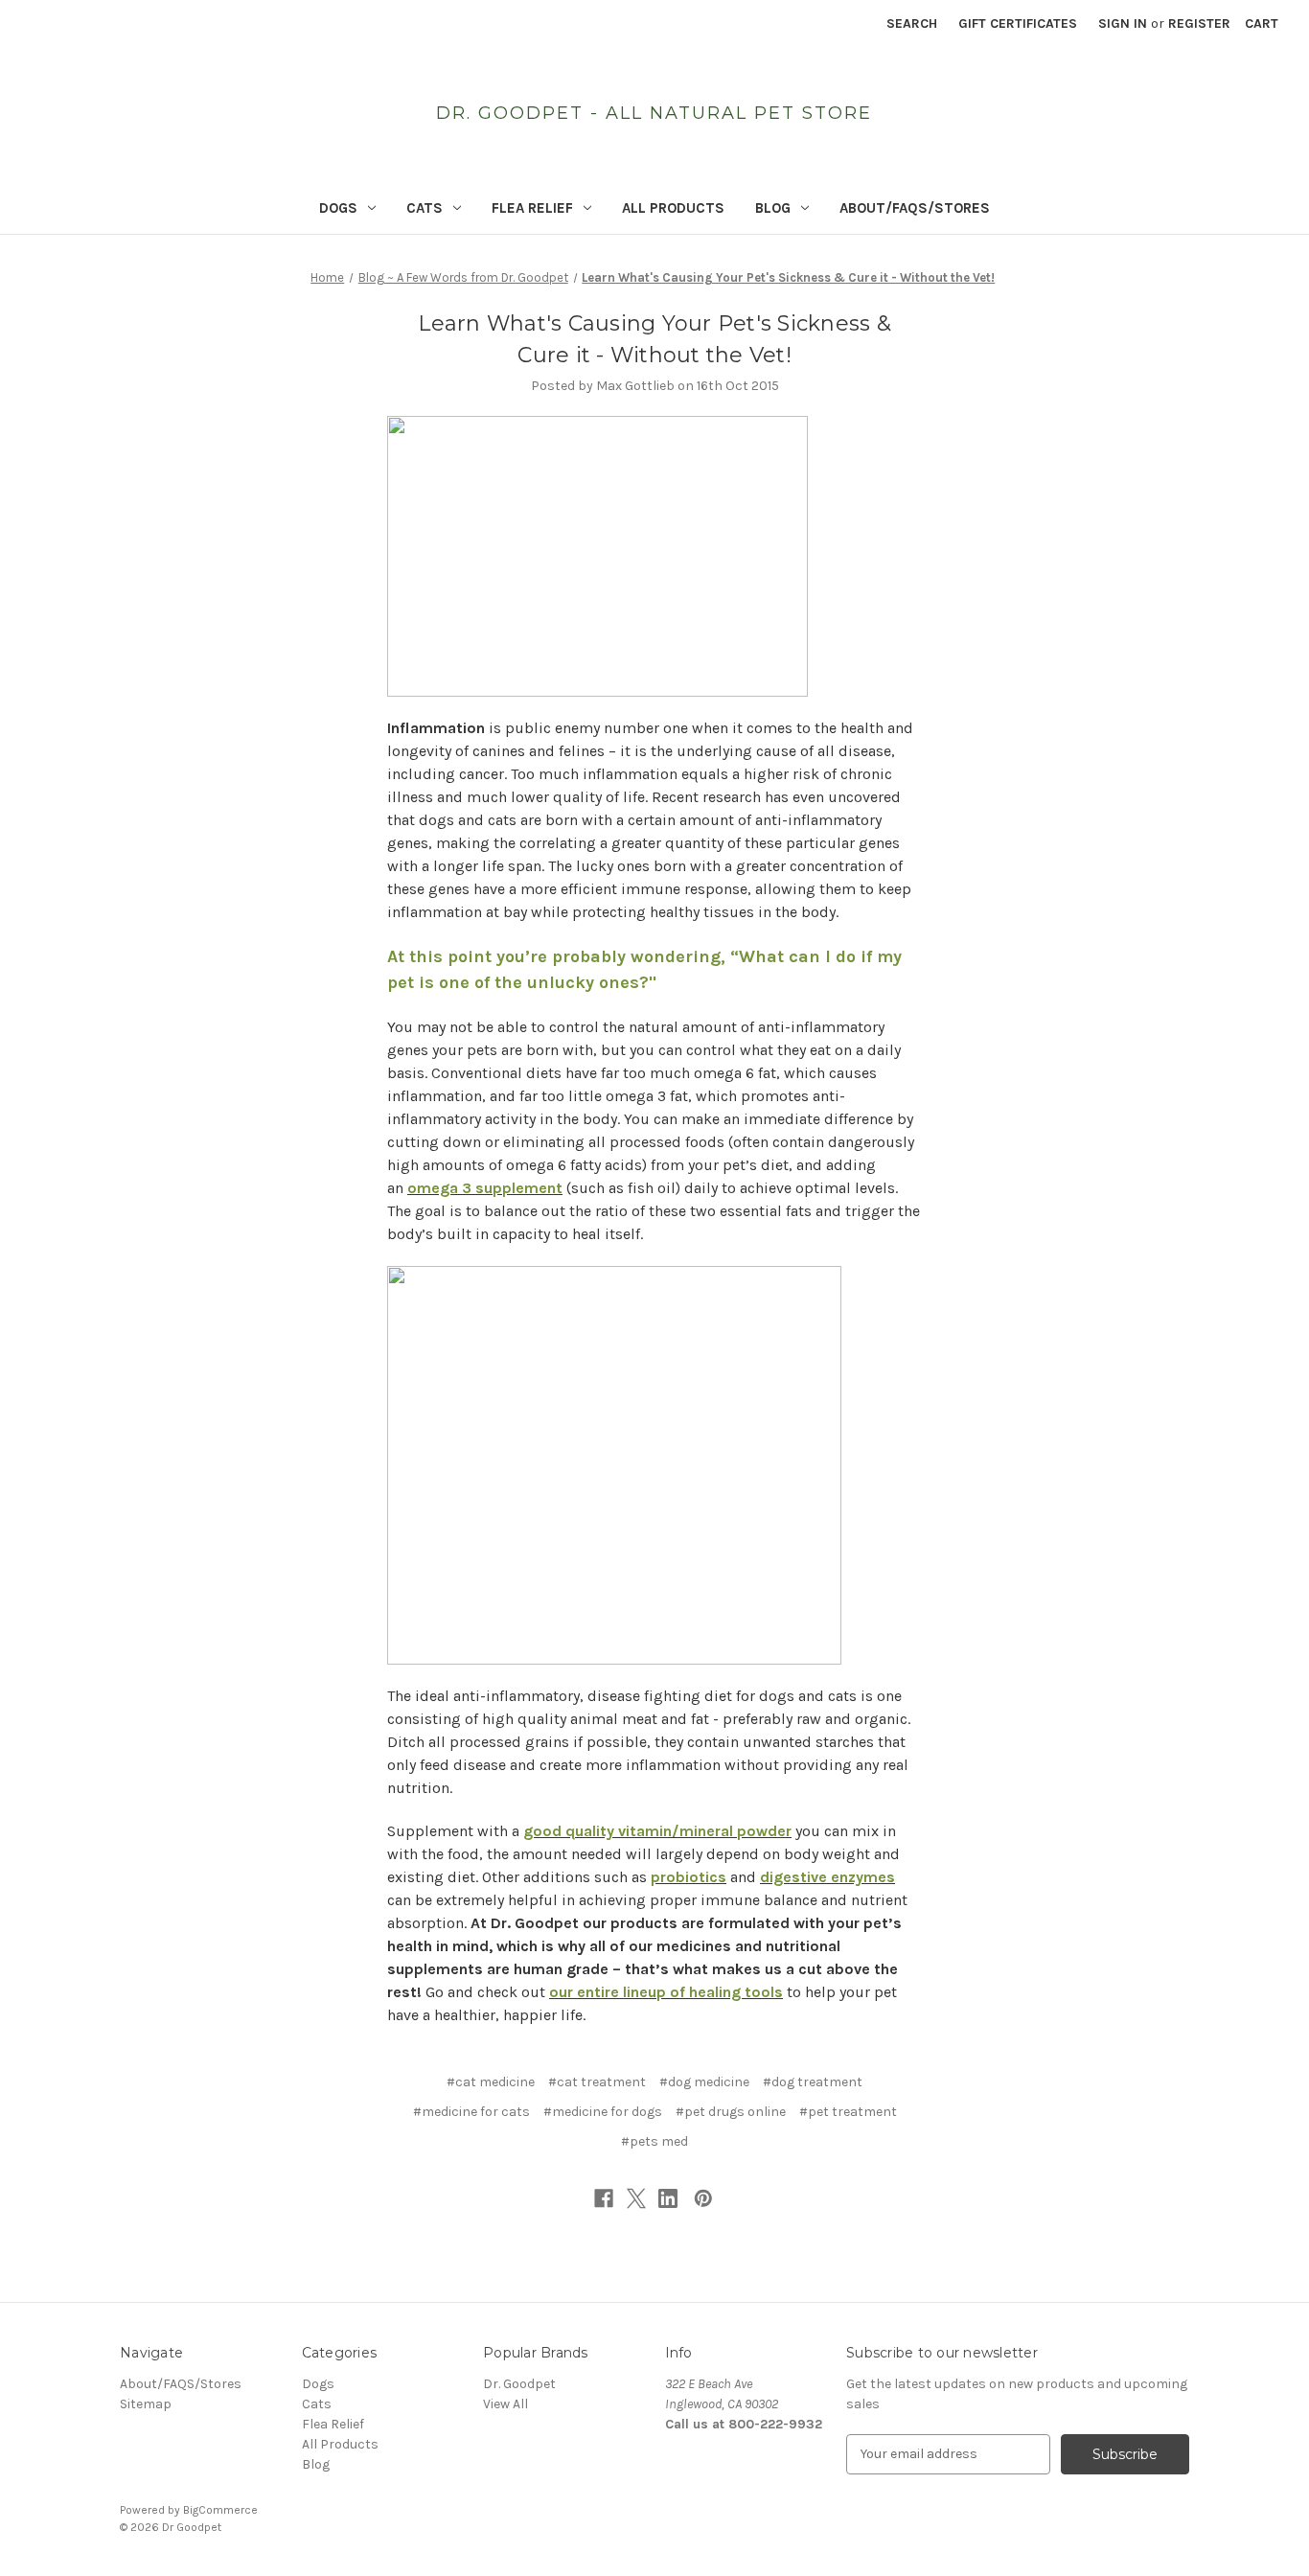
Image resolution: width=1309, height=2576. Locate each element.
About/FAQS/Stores (915, 208)
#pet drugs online (731, 2112)
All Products (673, 208)
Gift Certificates (1018, 23)
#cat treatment (597, 2082)
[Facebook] (604, 2198)
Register (1199, 23)
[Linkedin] (668, 2198)
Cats (425, 208)
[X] (636, 2198)
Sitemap (146, 2404)
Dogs (338, 208)
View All (505, 2404)
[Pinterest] (703, 2198)
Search (912, 23)
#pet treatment (848, 2112)
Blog (773, 208)
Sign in (1123, 23)
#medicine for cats (471, 2112)
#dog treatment (813, 2082)
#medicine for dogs (603, 2112)
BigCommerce (220, 2510)
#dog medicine (704, 2082)
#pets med (654, 2141)
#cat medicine (491, 2082)
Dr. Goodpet (519, 2384)
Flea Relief (532, 208)
